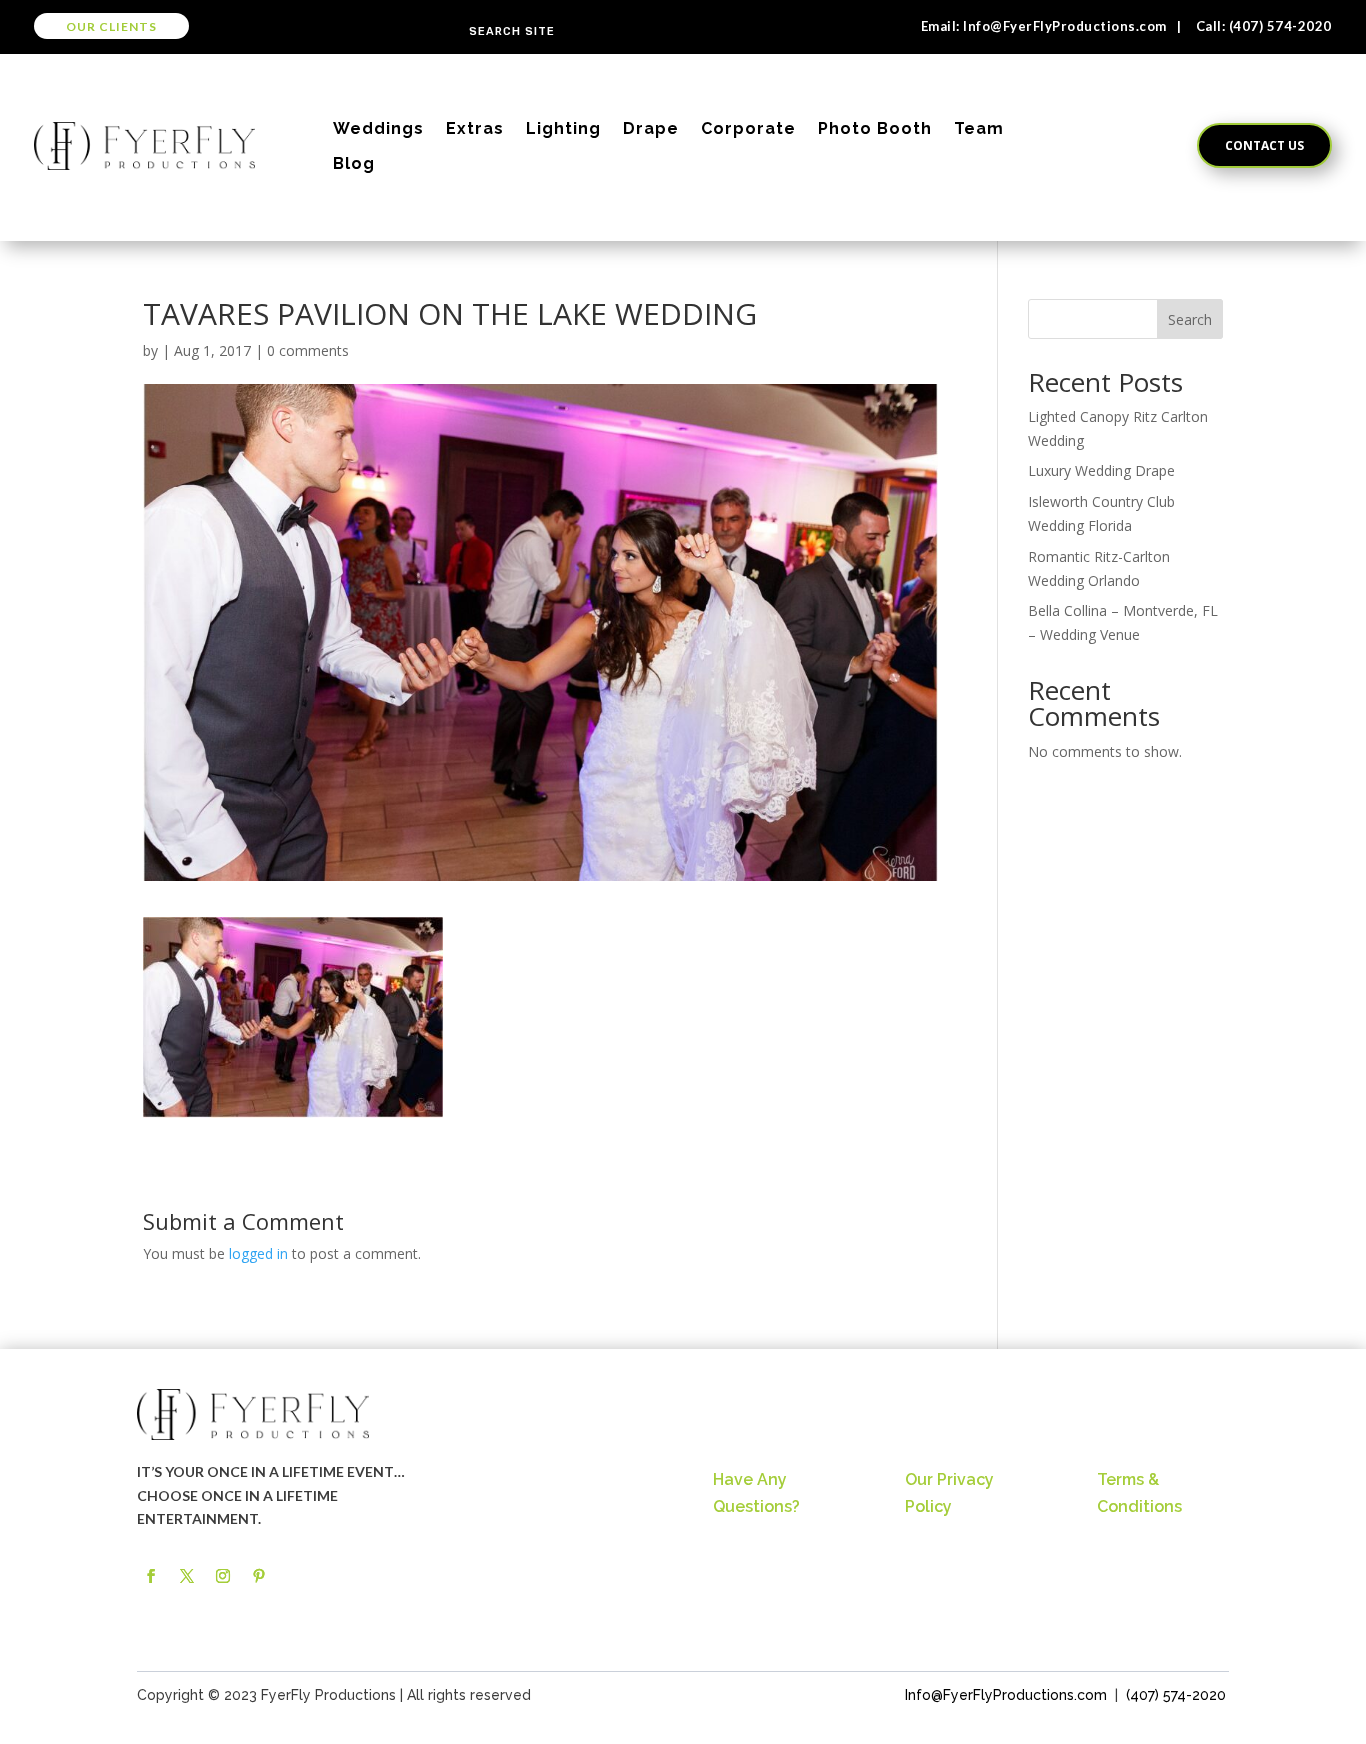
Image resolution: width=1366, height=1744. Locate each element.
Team (979, 128)
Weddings (378, 128)
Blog (354, 163)
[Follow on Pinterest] (259, 1576)
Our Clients (111, 26)
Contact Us (1264, 145)
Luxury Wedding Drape (1101, 470)
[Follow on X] (187, 1576)
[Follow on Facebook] (151, 1576)
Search (1190, 319)
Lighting (563, 128)
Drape (651, 128)
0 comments (308, 350)
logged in (258, 1253)
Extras (475, 128)
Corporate (748, 128)
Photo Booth (875, 128)
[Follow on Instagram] (223, 1576)
